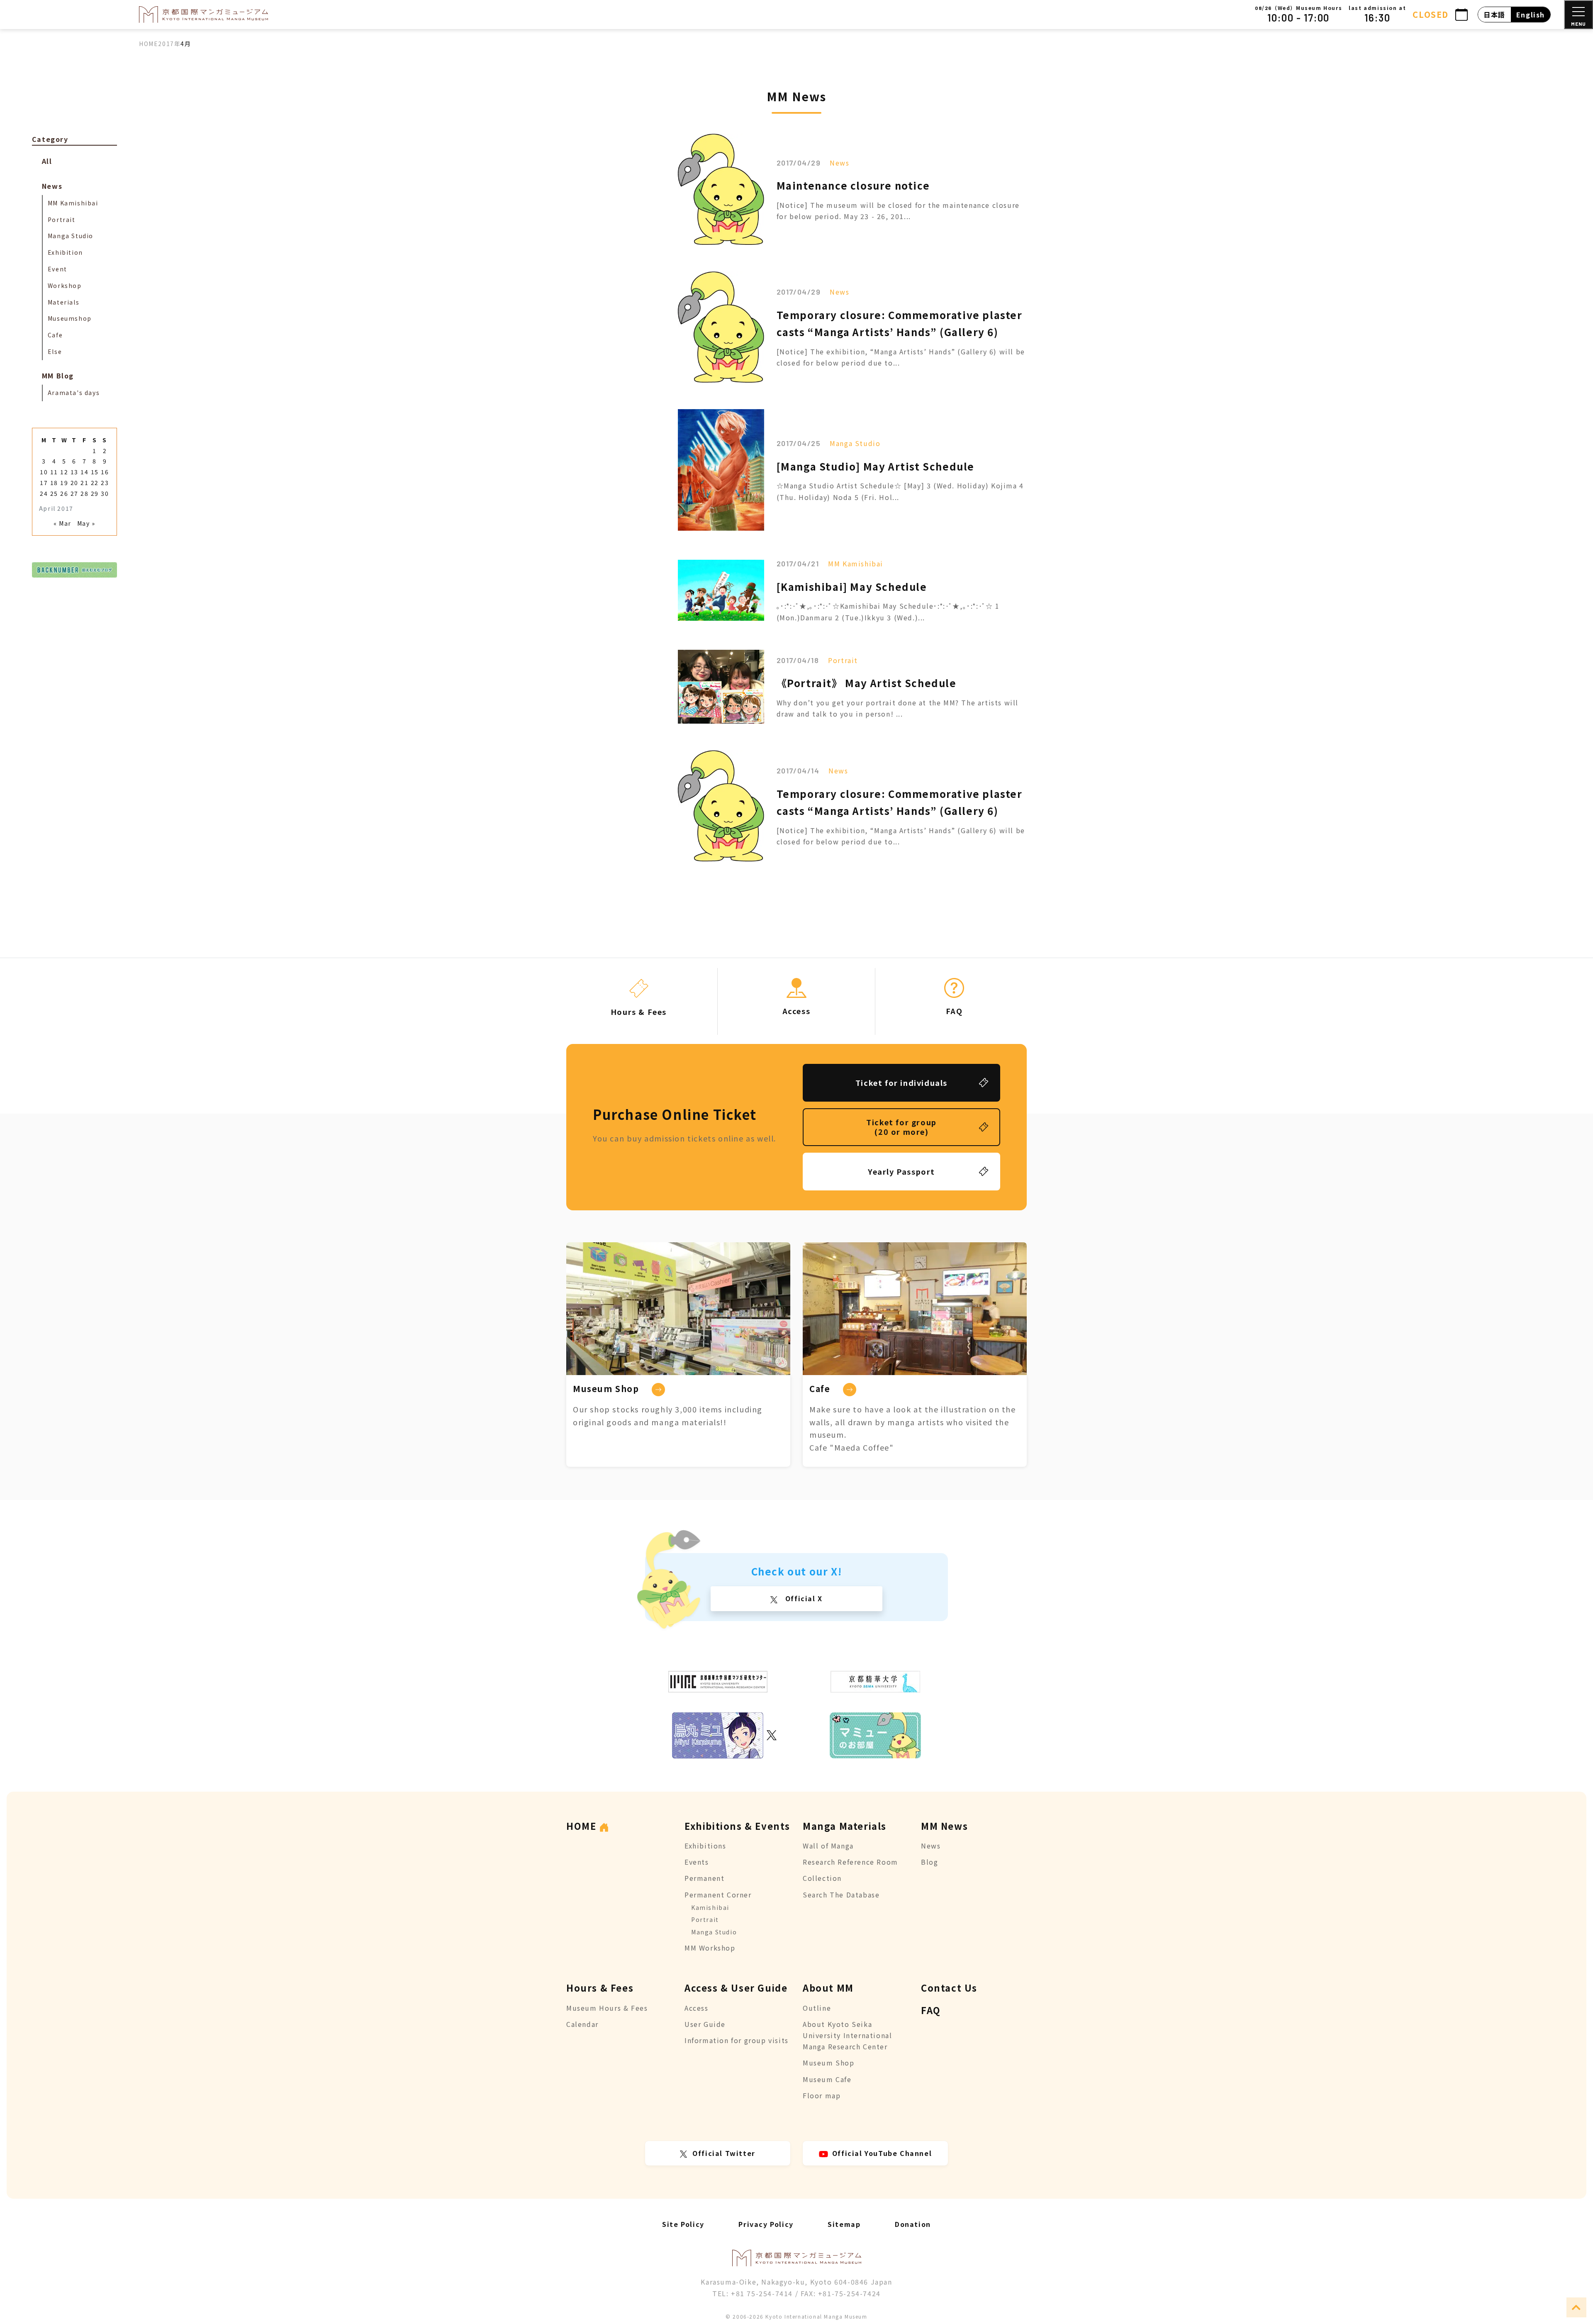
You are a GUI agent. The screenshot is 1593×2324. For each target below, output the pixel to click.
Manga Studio (855, 443)
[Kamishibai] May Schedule (852, 586)
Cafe (55, 335)
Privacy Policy (766, 2224)
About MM (828, 1987)
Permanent (704, 1878)
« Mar (62, 523)
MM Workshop (710, 1948)
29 (95, 493)
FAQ (931, 2010)
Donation (913, 2224)
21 (84, 483)
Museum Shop (829, 2063)
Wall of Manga (828, 1846)
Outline (817, 2008)
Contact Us (949, 1987)
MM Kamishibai (856, 563)
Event (57, 269)
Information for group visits (737, 2040)
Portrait (843, 660)
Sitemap (844, 2224)
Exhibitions (705, 1846)
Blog (929, 1862)
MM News (944, 1826)
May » (86, 523)
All (47, 161)
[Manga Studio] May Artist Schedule (876, 466)
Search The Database (841, 1895)
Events (697, 1862)
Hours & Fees (600, 1987)
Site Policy (683, 2224)
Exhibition (65, 252)
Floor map (822, 2095)
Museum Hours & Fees (607, 2008)
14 (84, 472)
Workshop (65, 285)
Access (697, 2008)
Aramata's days (74, 393)
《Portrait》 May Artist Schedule (867, 683)
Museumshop (70, 318)
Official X (803, 1598)
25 (54, 493)
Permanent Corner (718, 1895)
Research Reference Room (850, 1862)
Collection (822, 1878)
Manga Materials (845, 1826)
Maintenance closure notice (853, 185)
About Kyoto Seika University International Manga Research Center (847, 2035)
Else (55, 351)
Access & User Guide (736, 1987)
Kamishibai (710, 1907)
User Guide (705, 2024)
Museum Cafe (827, 2079)
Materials (63, 302)
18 (54, 483)
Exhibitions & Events (737, 1826)
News (839, 163)
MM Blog (58, 376)
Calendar (582, 2024)
